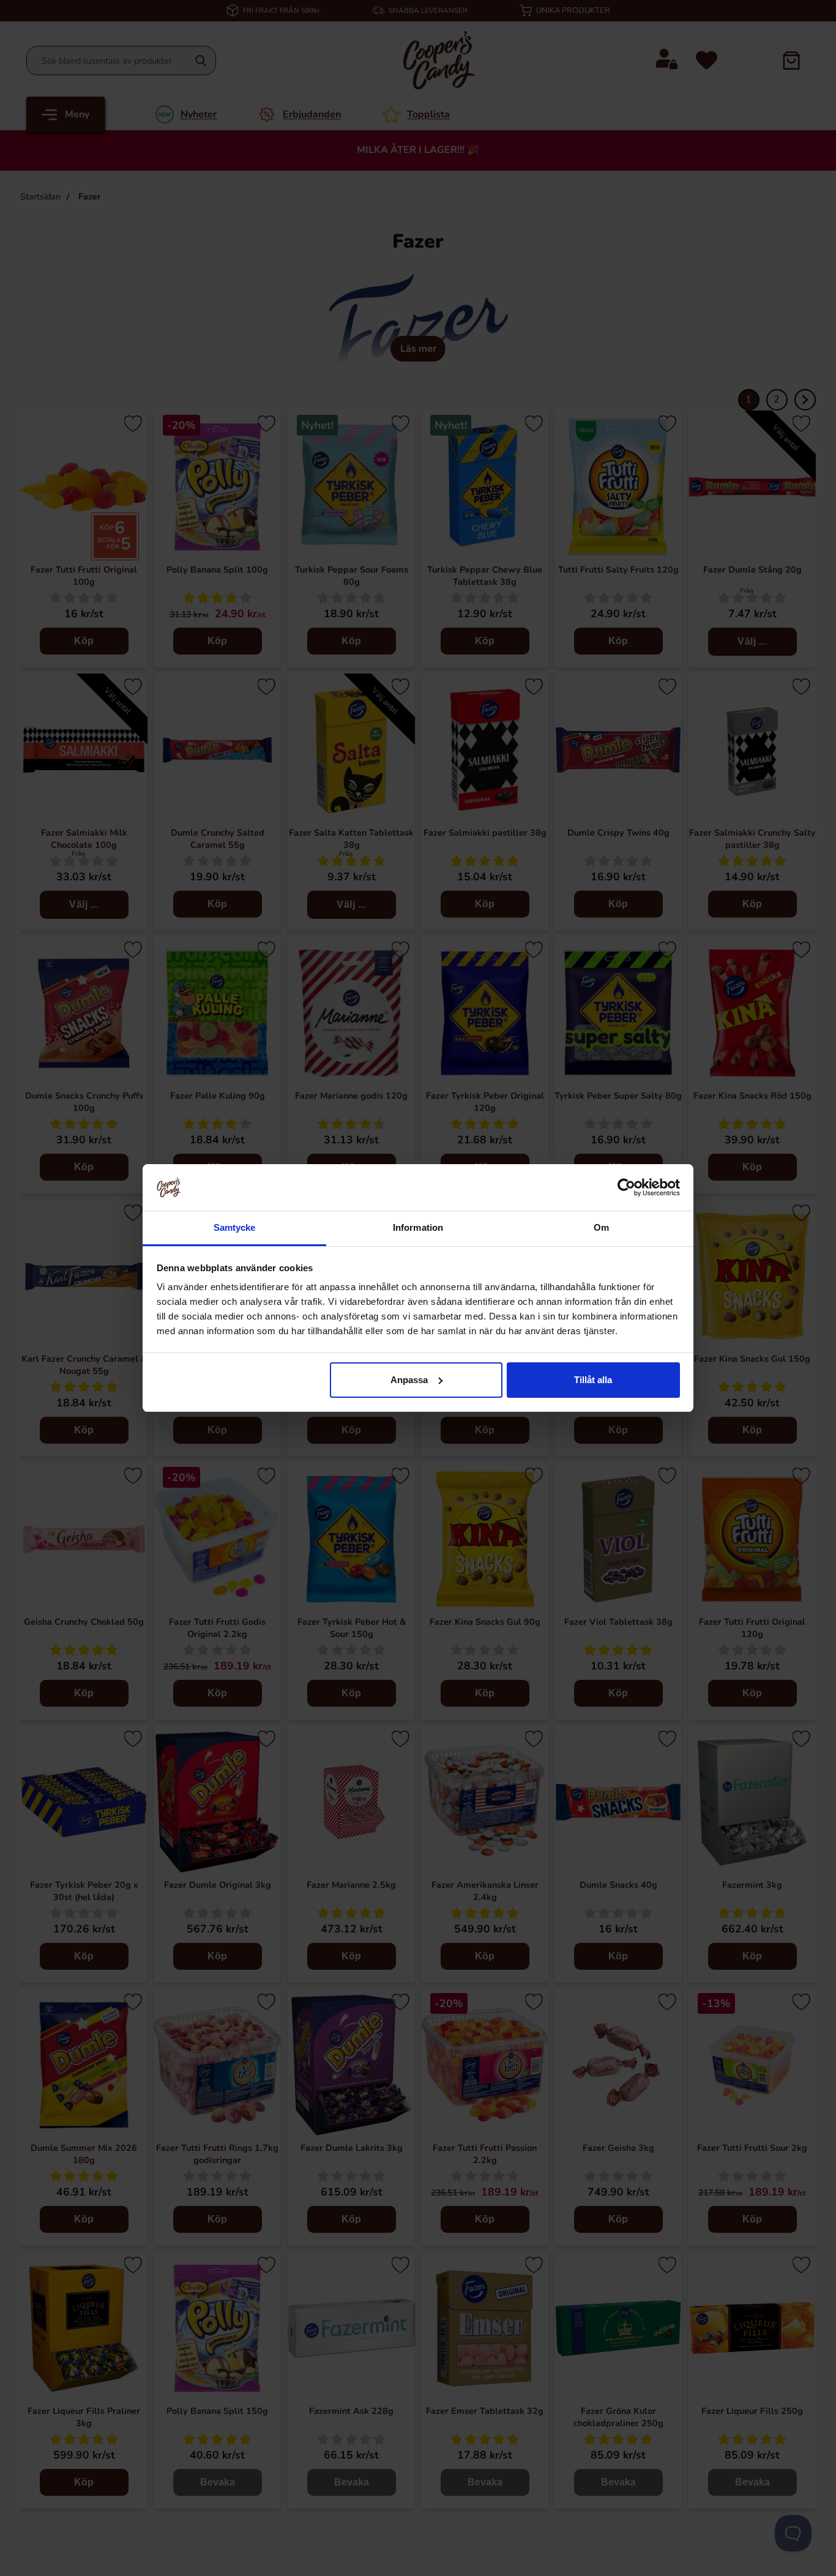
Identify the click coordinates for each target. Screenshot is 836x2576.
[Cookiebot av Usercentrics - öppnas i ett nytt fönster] (626, 1187)
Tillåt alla (593, 1380)
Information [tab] (418, 1227)
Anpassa (409, 1380)
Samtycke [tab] (235, 1227)
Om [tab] (601, 1227)
